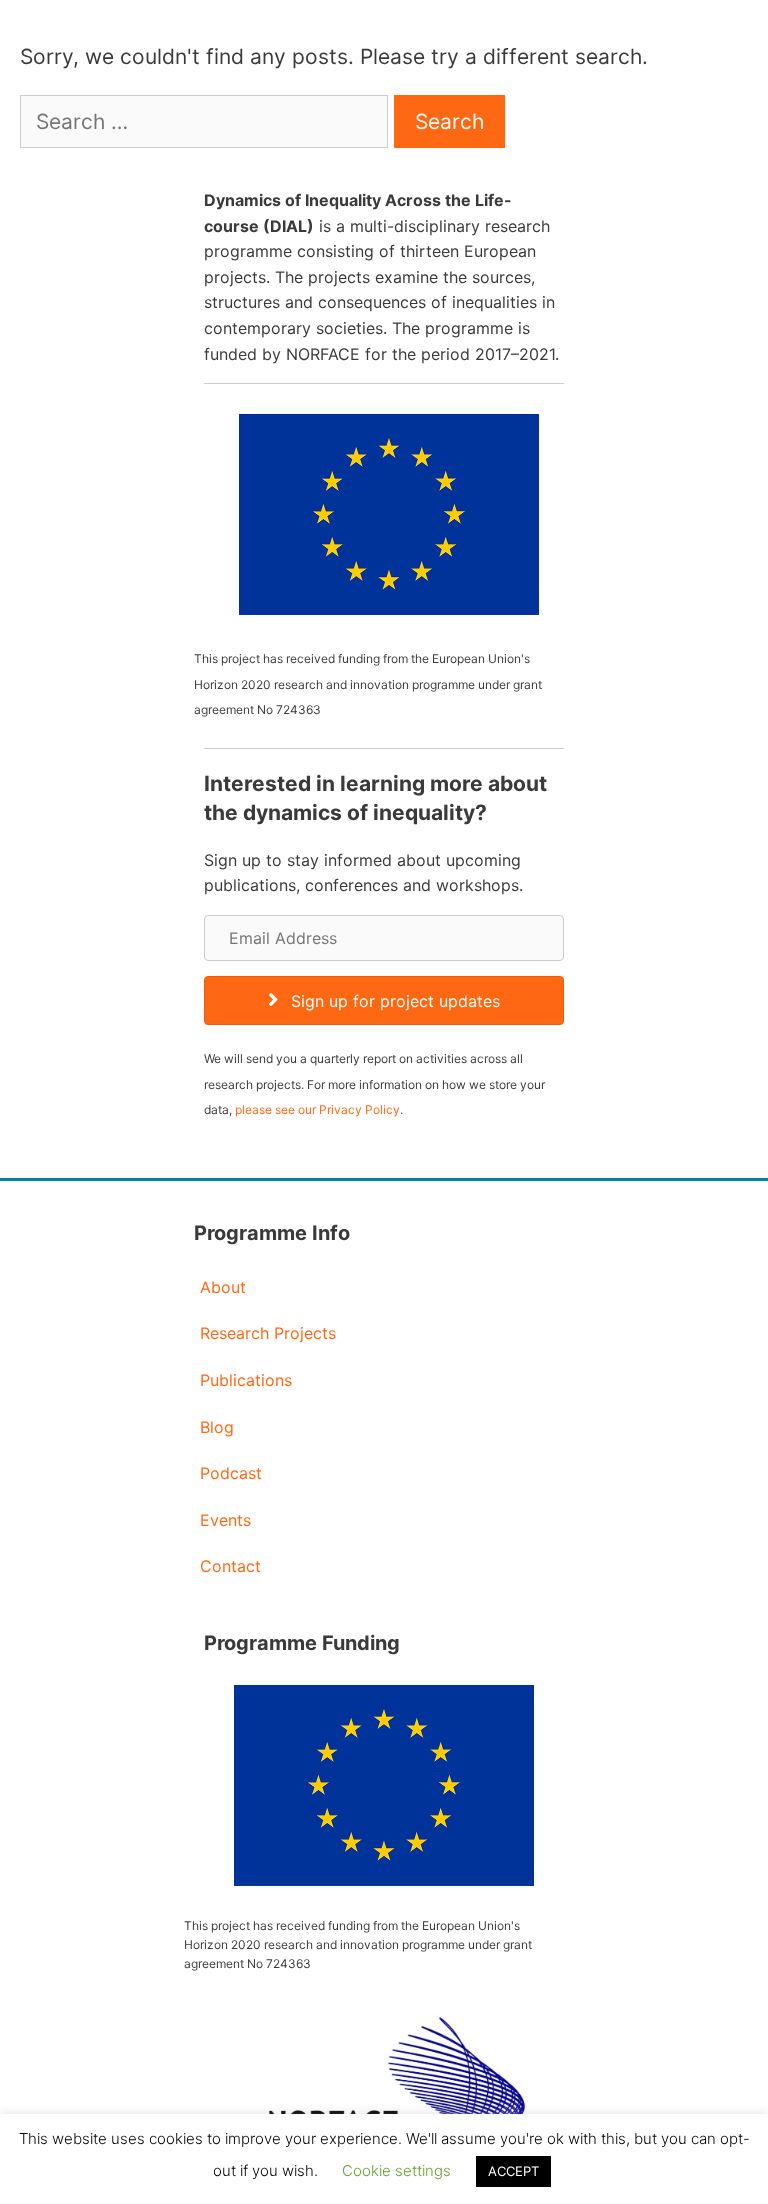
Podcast (231, 1473)
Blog (217, 1427)
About (223, 1287)
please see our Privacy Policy (317, 1109)
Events (225, 1520)
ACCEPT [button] (513, 2171)
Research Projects (268, 1333)
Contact (230, 1566)
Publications (246, 1380)
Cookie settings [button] (396, 2170)
